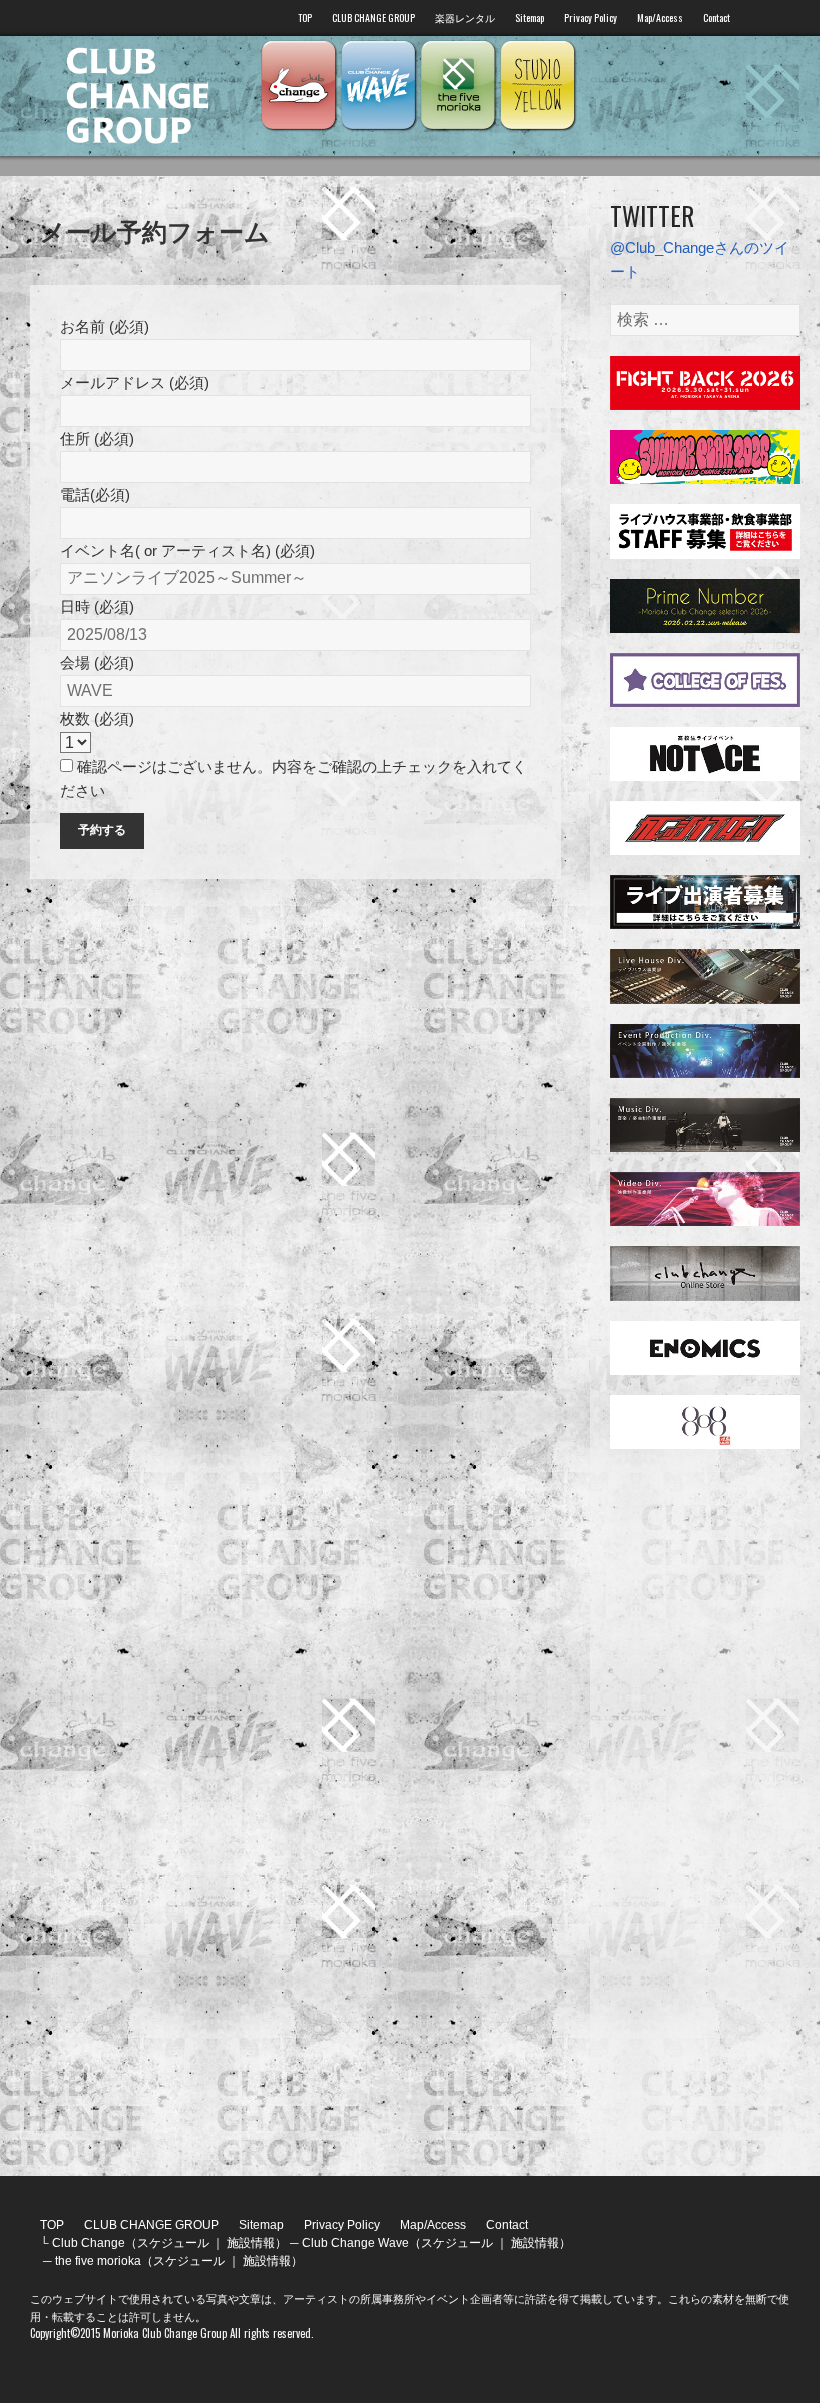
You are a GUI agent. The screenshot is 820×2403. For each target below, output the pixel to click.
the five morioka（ (104, 2261)
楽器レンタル (465, 17)
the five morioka (458, 86)
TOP (305, 17)
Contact (716, 17)
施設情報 (251, 2243)
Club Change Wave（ (361, 2243)
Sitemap (529, 17)
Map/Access (660, 17)
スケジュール (173, 2243)
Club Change (298, 86)
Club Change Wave (378, 86)
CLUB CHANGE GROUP (373, 17)
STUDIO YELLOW (538, 86)
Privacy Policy (590, 17)
